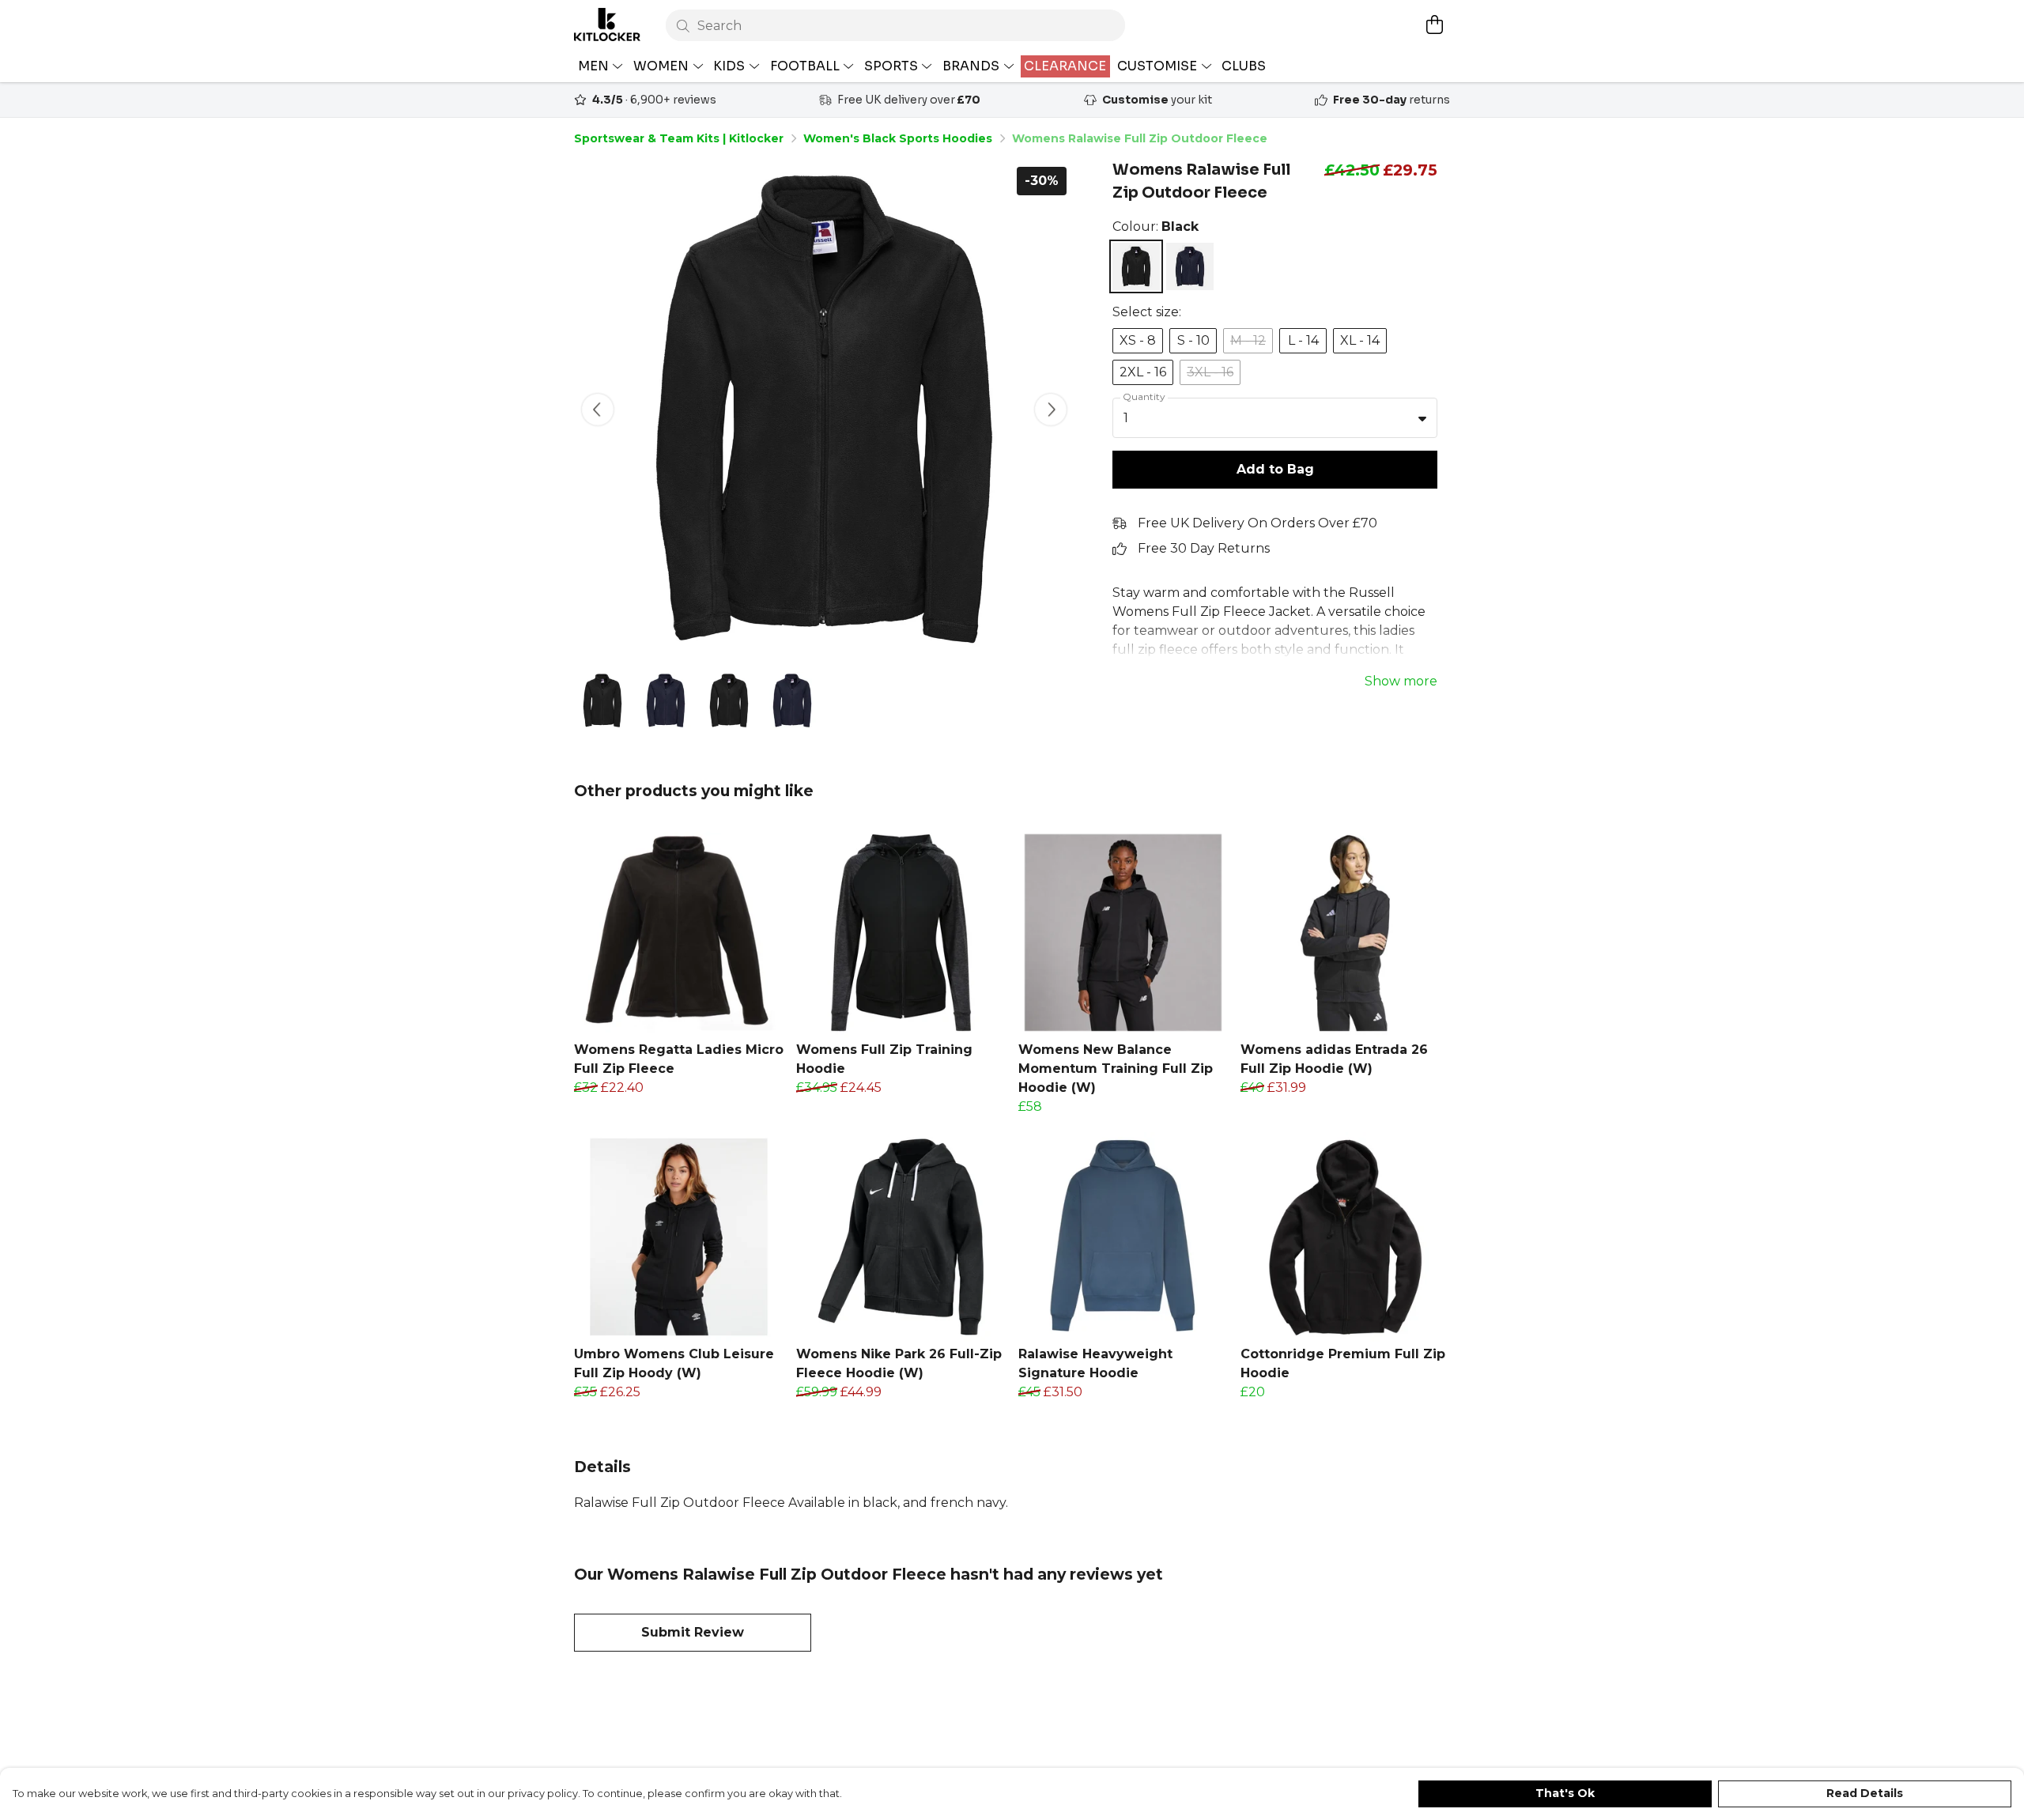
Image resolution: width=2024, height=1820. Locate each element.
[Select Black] (1136, 266)
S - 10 (1193, 340)
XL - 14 (1360, 340)
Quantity (1144, 396)
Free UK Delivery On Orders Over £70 (1257, 523)
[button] (1422, 418)
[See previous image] (598, 410)
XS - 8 (1138, 340)
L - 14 (1303, 340)
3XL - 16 (1210, 372)
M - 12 (1248, 340)
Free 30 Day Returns (1204, 548)
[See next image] (1051, 410)
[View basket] (1434, 25)
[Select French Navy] (1190, 266)
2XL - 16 (1143, 372)
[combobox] (1275, 418)
